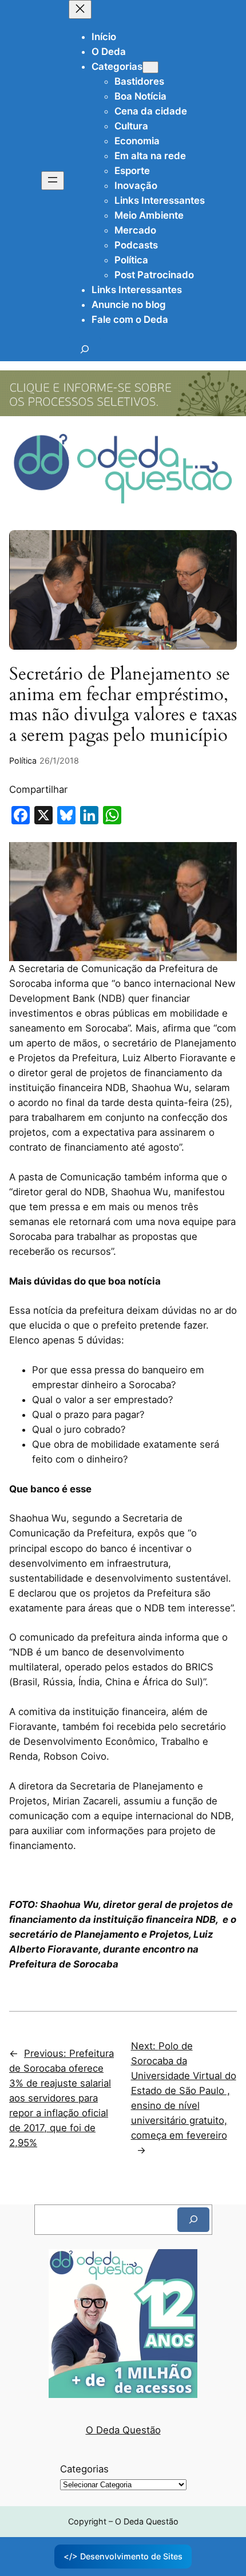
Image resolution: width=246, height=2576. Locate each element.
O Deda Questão (123, 2430)
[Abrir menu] (53, 181)
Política (23, 760)
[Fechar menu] (80, 9)
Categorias (84, 2469)
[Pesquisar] (193, 2220)
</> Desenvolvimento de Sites (123, 2556)
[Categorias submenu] (150, 67)
